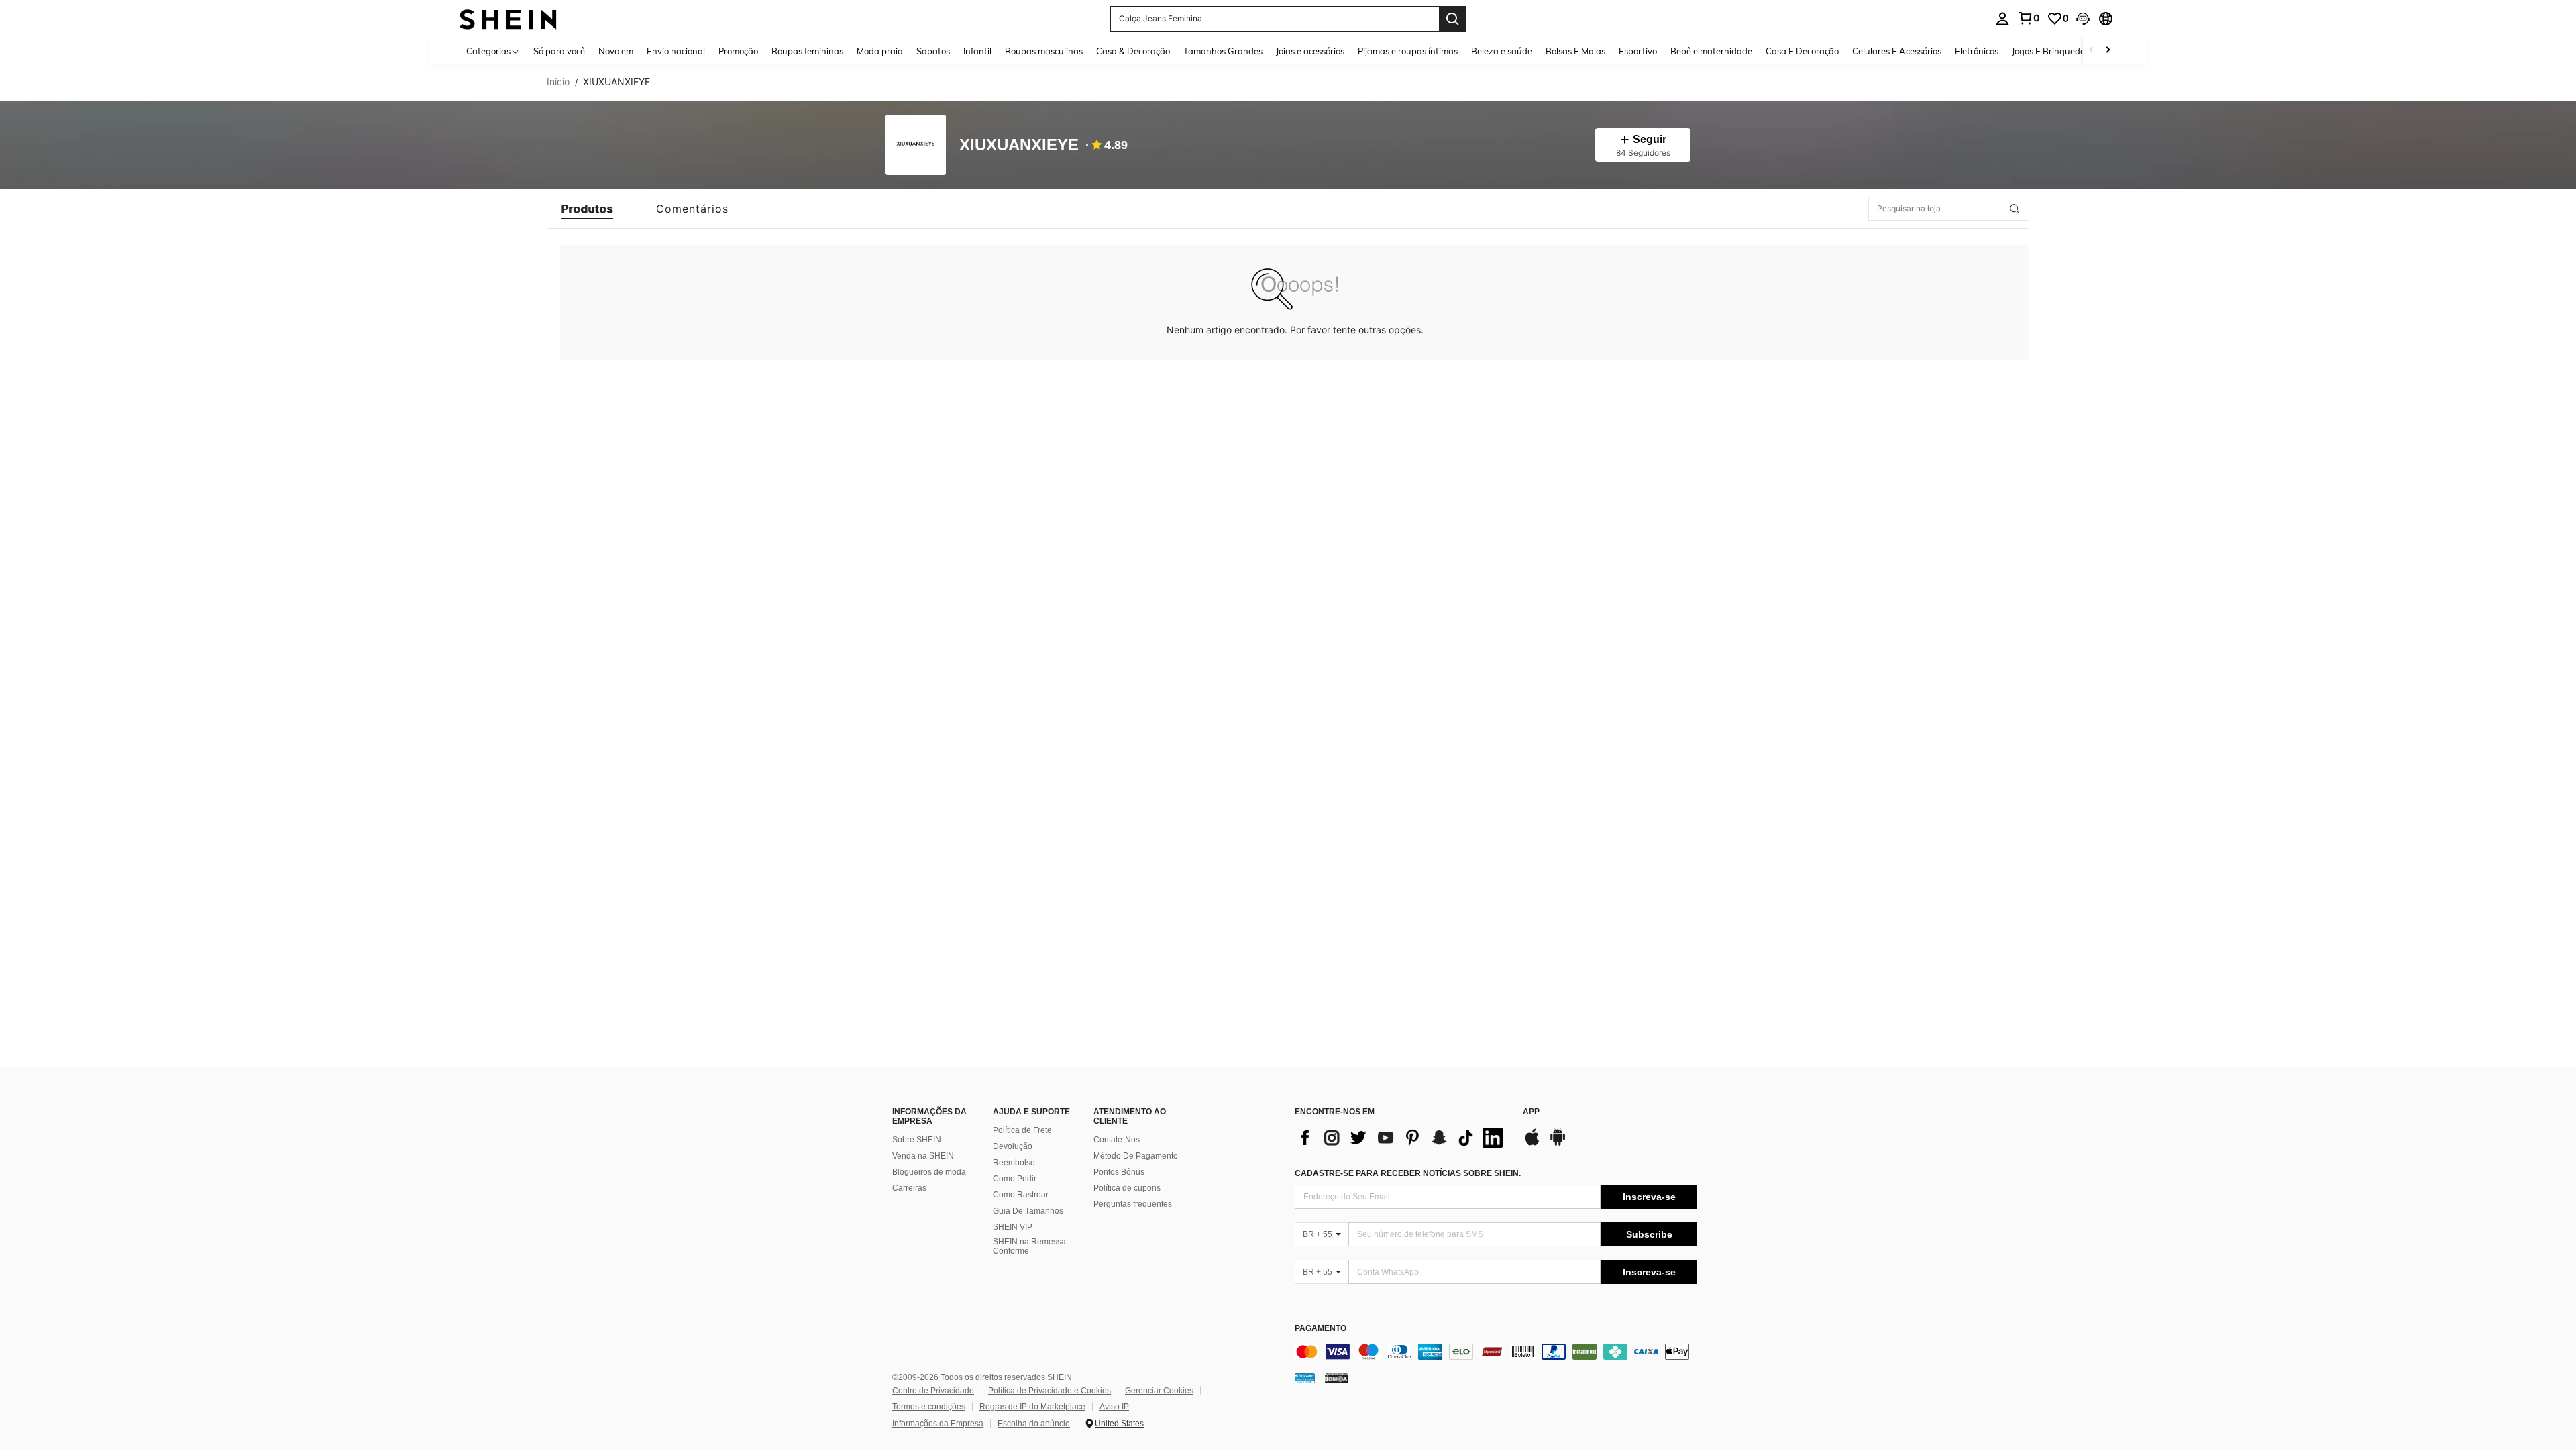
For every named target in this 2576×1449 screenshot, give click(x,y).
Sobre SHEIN (917, 1140)
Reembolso (1014, 1163)
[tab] (587, 209)
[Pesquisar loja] (2015, 209)
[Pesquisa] (1452, 19)
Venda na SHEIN (923, 1156)
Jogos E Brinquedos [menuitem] (2050, 51)
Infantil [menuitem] (977, 51)
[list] (1402, 1138)
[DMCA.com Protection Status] (1337, 1378)
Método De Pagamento (1136, 1156)
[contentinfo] (1496, 1352)
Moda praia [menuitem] (880, 51)
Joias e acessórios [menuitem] (1310, 51)
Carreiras (909, 1188)
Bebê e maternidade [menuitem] (1711, 51)
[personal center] (2002, 19)
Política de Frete (1022, 1130)
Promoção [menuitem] (738, 51)
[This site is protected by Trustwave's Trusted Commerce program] (1305, 1378)
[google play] (1558, 1144)
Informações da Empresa (938, 1424)
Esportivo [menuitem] (1638, 51)
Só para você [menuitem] (559, 51)
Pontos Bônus (1119, 1172)
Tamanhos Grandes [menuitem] (1223, 51)
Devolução (1013, 1146)
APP (1531, 1112)
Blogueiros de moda (929, 1172)
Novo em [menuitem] (616, 51)
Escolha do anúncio (1034, 1424)
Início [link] (558, 82)
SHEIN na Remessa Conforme (1029, 1246)
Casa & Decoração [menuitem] (1133, 51)
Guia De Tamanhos (1028, 1211)
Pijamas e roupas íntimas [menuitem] (1408, 51)
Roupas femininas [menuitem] (807, 51)
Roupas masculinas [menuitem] (1044, 51)
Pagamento (1321, 1329)
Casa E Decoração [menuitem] (1802, 51)
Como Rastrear (1021, 1195)
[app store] (1532, 1144)
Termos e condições (929, 1407)
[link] (2029, 18)
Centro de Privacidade (933, 1391)
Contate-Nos (1117, 1140)
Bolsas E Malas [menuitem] (1575, 51)
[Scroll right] (2108, 51)
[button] (2083, 19)
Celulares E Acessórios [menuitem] (1897, 51)
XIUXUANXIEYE (1019, 145)
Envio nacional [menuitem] (676, 51)
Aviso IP (1114, 1407)
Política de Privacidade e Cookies (1050, 1391)
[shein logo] (508, 18)
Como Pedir (1015, 1179)
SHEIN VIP (1013, 1227)
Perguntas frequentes (1133, 1204)
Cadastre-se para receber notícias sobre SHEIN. (1408, 1173)
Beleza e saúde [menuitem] (1502, 51)
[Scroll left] (2092, 51)
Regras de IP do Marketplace (1032, 1407)
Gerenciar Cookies (1159, 1391)
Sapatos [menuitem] (933, 51)
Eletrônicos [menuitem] (1977, 51)
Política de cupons (1127, 1188)
